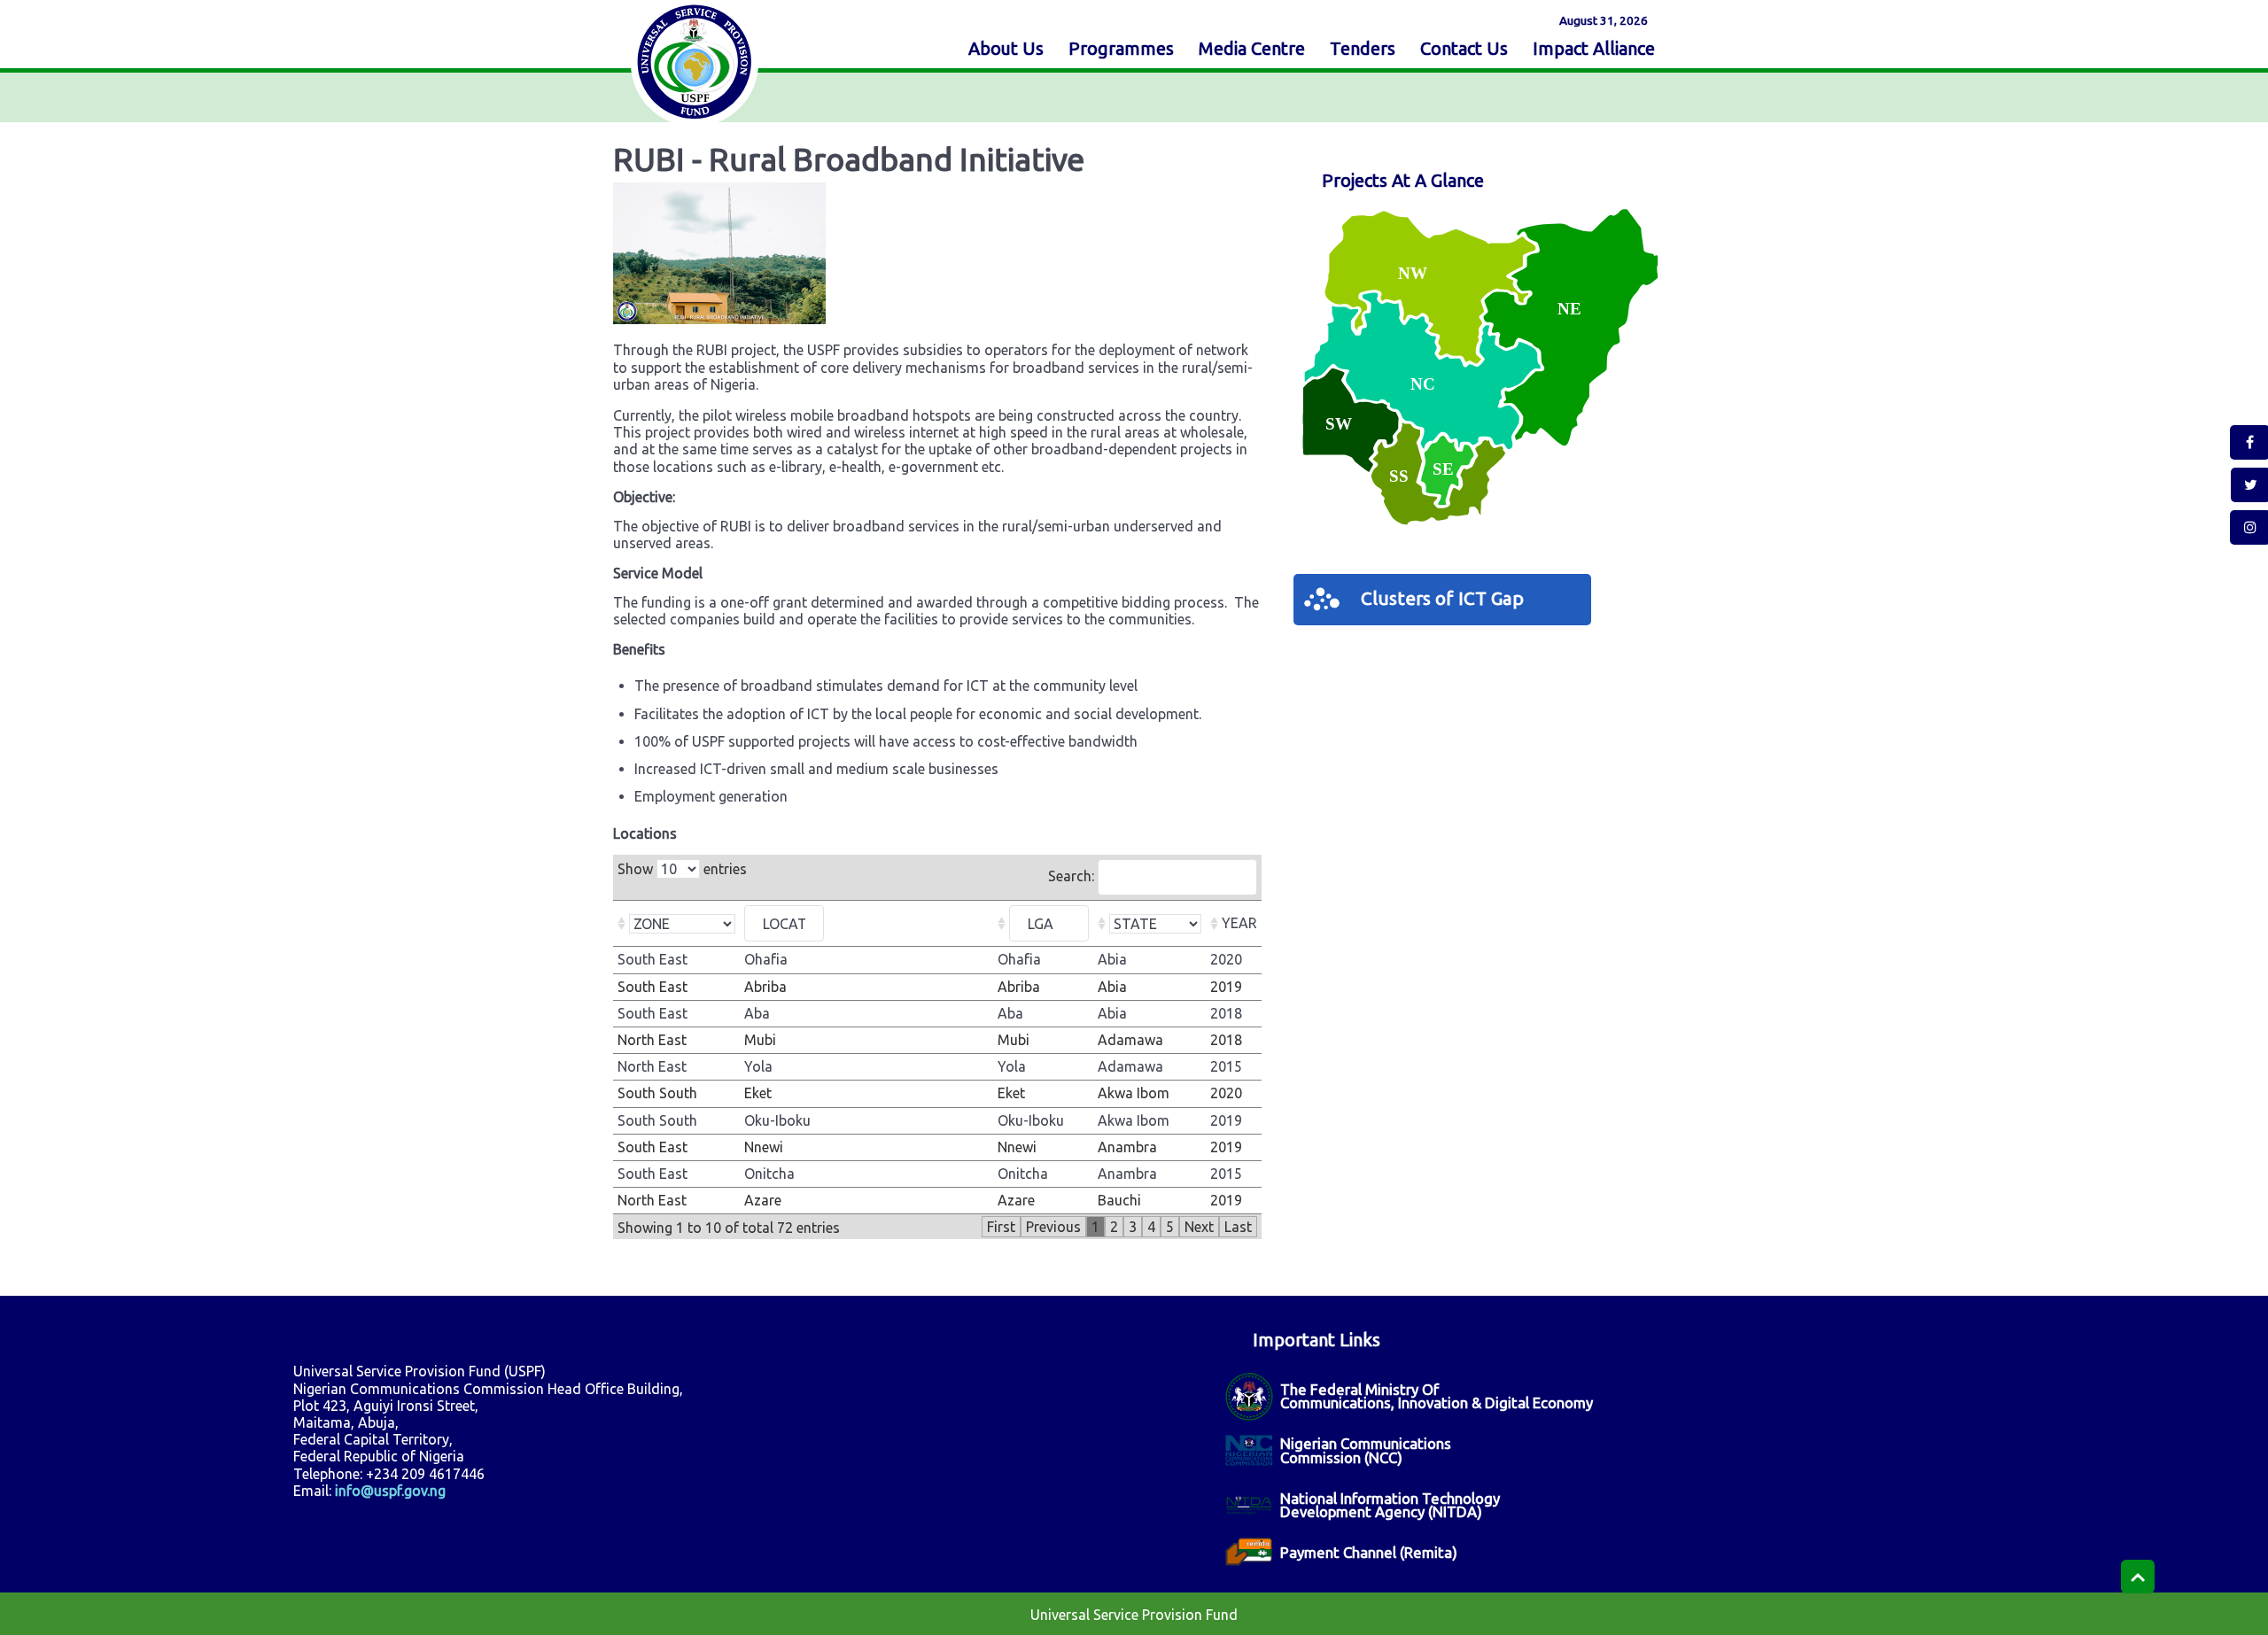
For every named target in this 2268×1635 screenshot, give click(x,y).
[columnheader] (676, 924)
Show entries (682, 869)
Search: (1073, 876)
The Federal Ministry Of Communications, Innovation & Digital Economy (1437, 1396)
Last (1238, 1227)
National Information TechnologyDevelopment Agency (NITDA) (1390, 1505)
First (1001, 1227)
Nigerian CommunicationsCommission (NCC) (1366, 1450)
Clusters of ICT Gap (1442, 598)
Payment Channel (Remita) (1369, 1552)
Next (1199, 1227)
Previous (1053, 1227)
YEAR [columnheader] (1239, 923)
